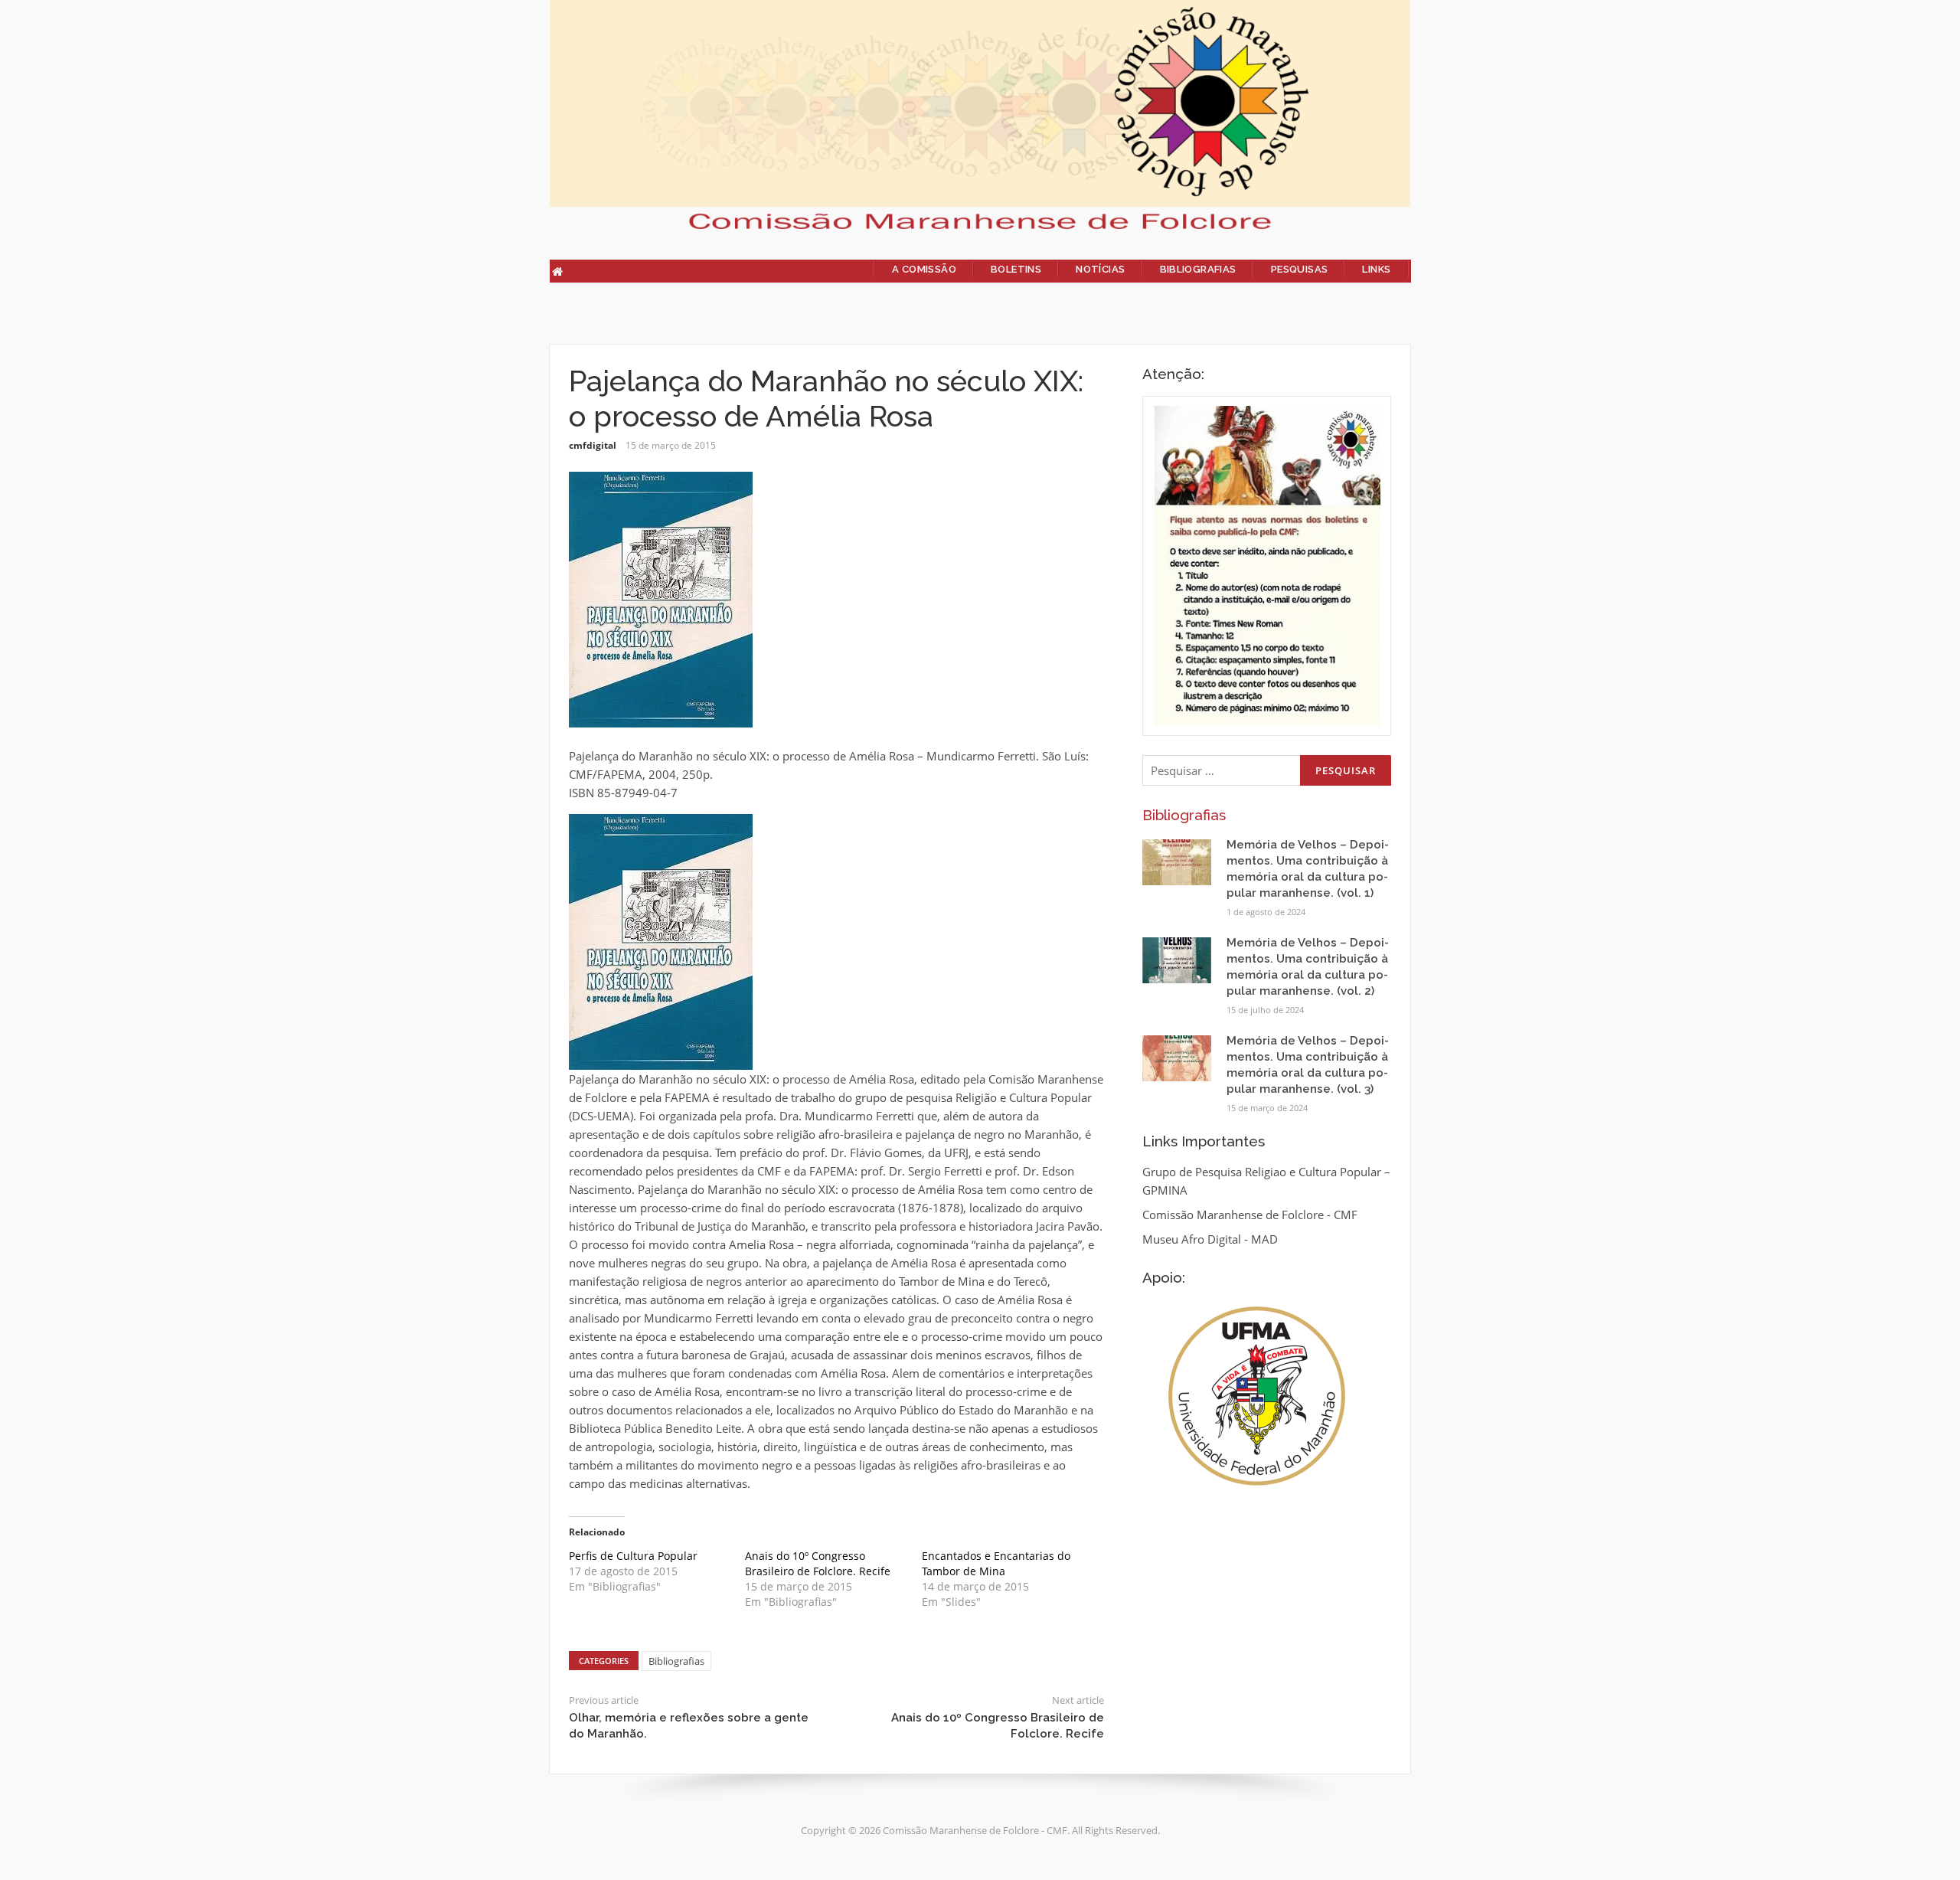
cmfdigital (593, 445)
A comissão (924, 269)
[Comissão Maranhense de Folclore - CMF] (980, 113)
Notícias (1100, 269)
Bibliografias (1198, 269)
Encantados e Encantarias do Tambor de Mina (996, 1563)
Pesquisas (1300, 269)
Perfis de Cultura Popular (633, 1556)
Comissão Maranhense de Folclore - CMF (1250, 1215)
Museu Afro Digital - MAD (1210, 1239)
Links (1376, 269)
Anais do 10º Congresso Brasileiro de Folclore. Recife (818, 1563)
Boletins (1016, 269)
